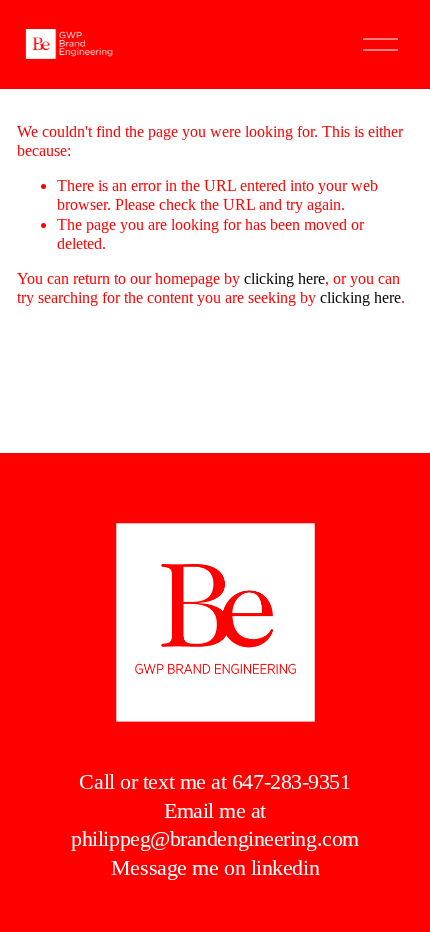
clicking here (284, 278)
